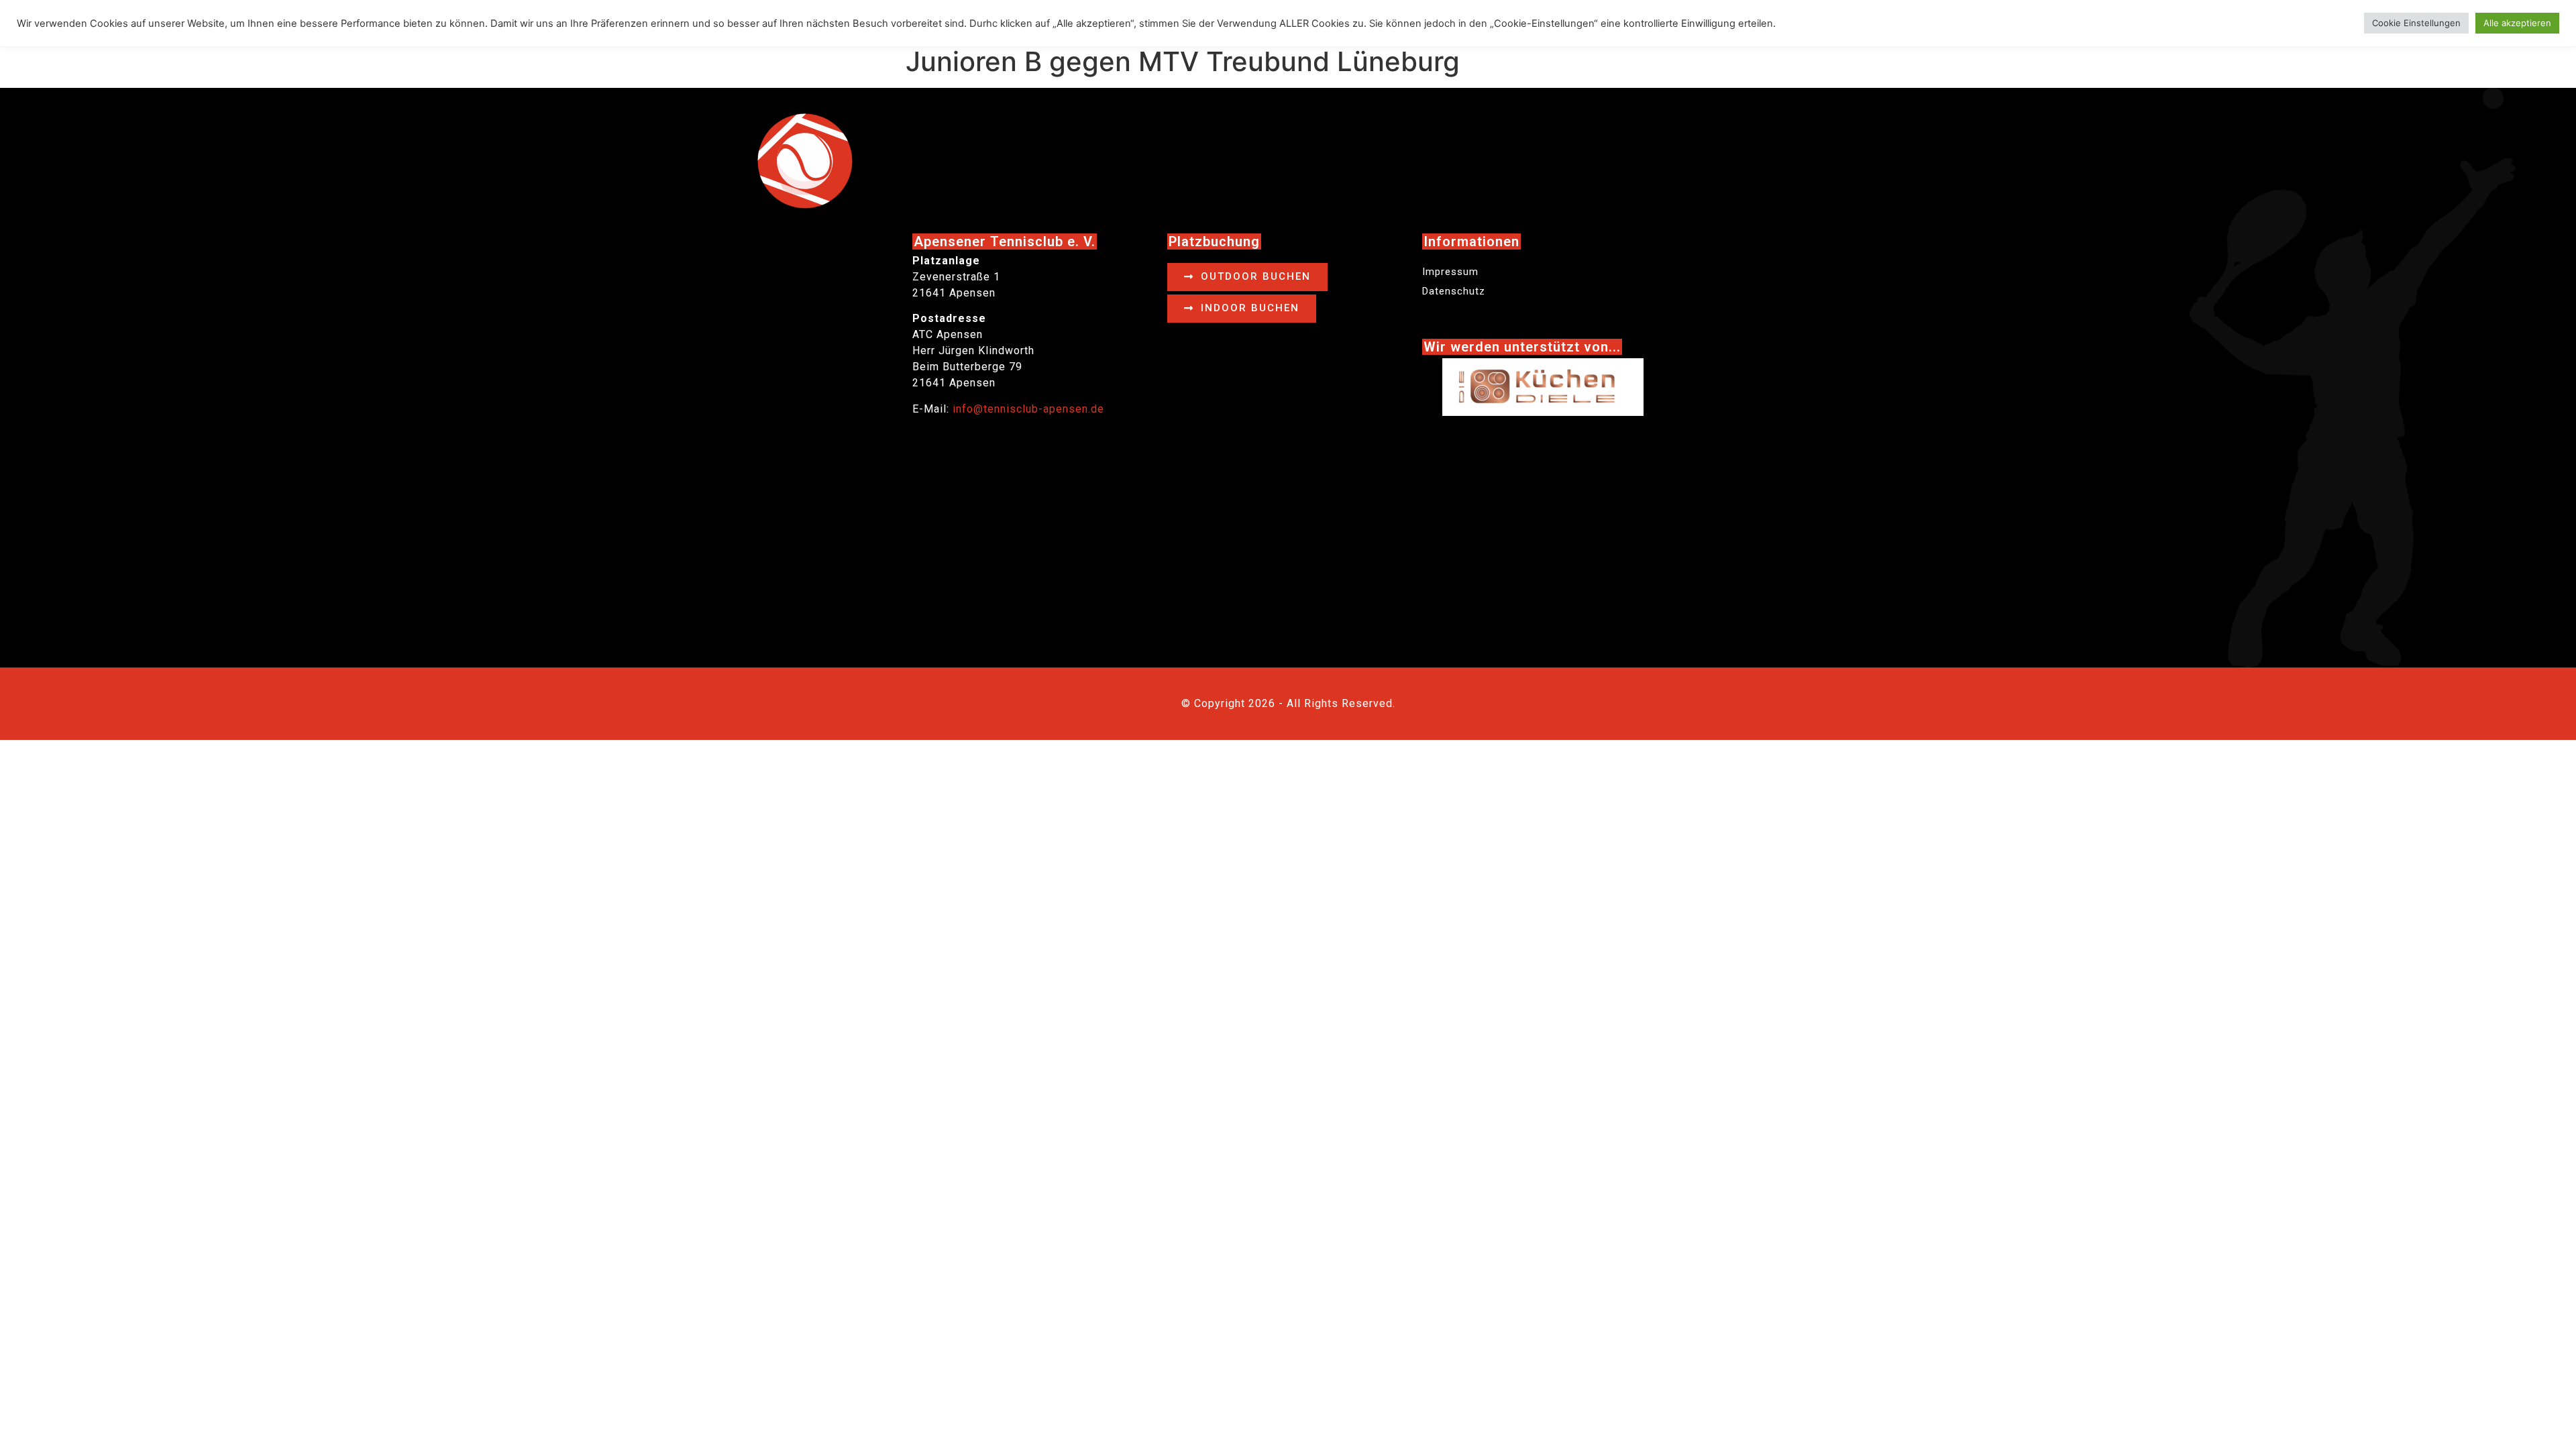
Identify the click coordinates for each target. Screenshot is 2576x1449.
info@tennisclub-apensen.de (1028, 409)
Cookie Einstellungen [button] (2416, 23)
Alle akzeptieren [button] (2517, 23)
